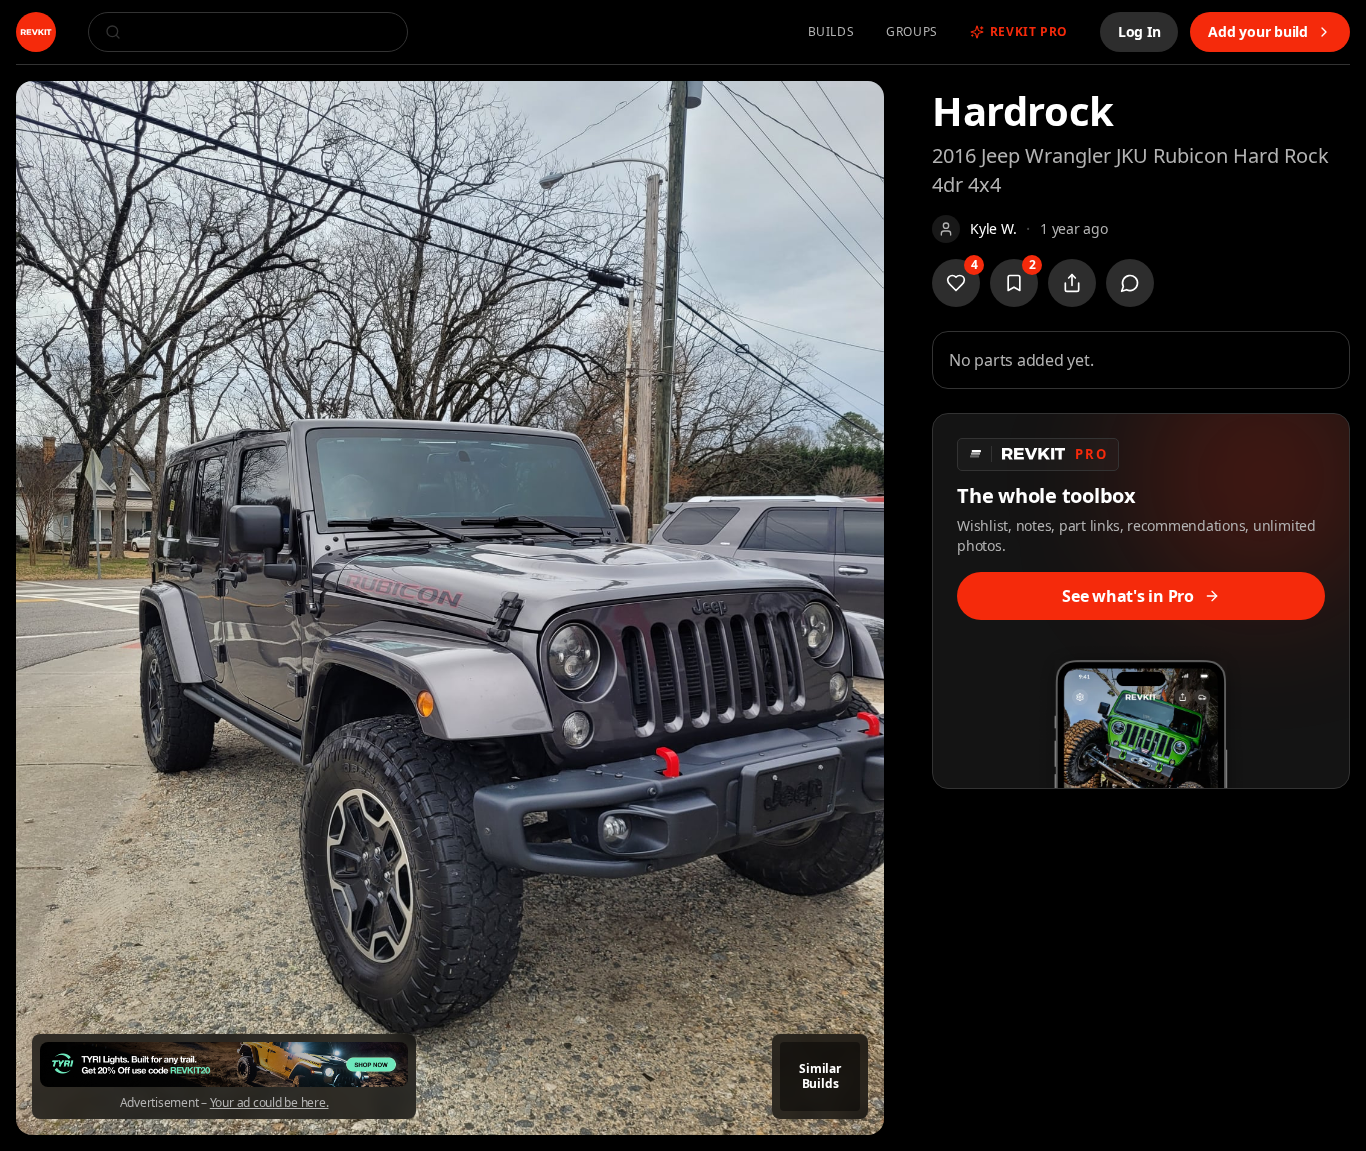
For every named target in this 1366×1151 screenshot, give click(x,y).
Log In (1139, 31)
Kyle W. (993, 228)
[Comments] (1130, 283)
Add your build (1258, 31)
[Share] (1072, 283)
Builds (831, 32)
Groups (912, 32)
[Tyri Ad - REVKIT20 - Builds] (224, 1064)
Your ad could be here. (269, 1103)
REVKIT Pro (1029, 32)
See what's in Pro (1128, 596)
